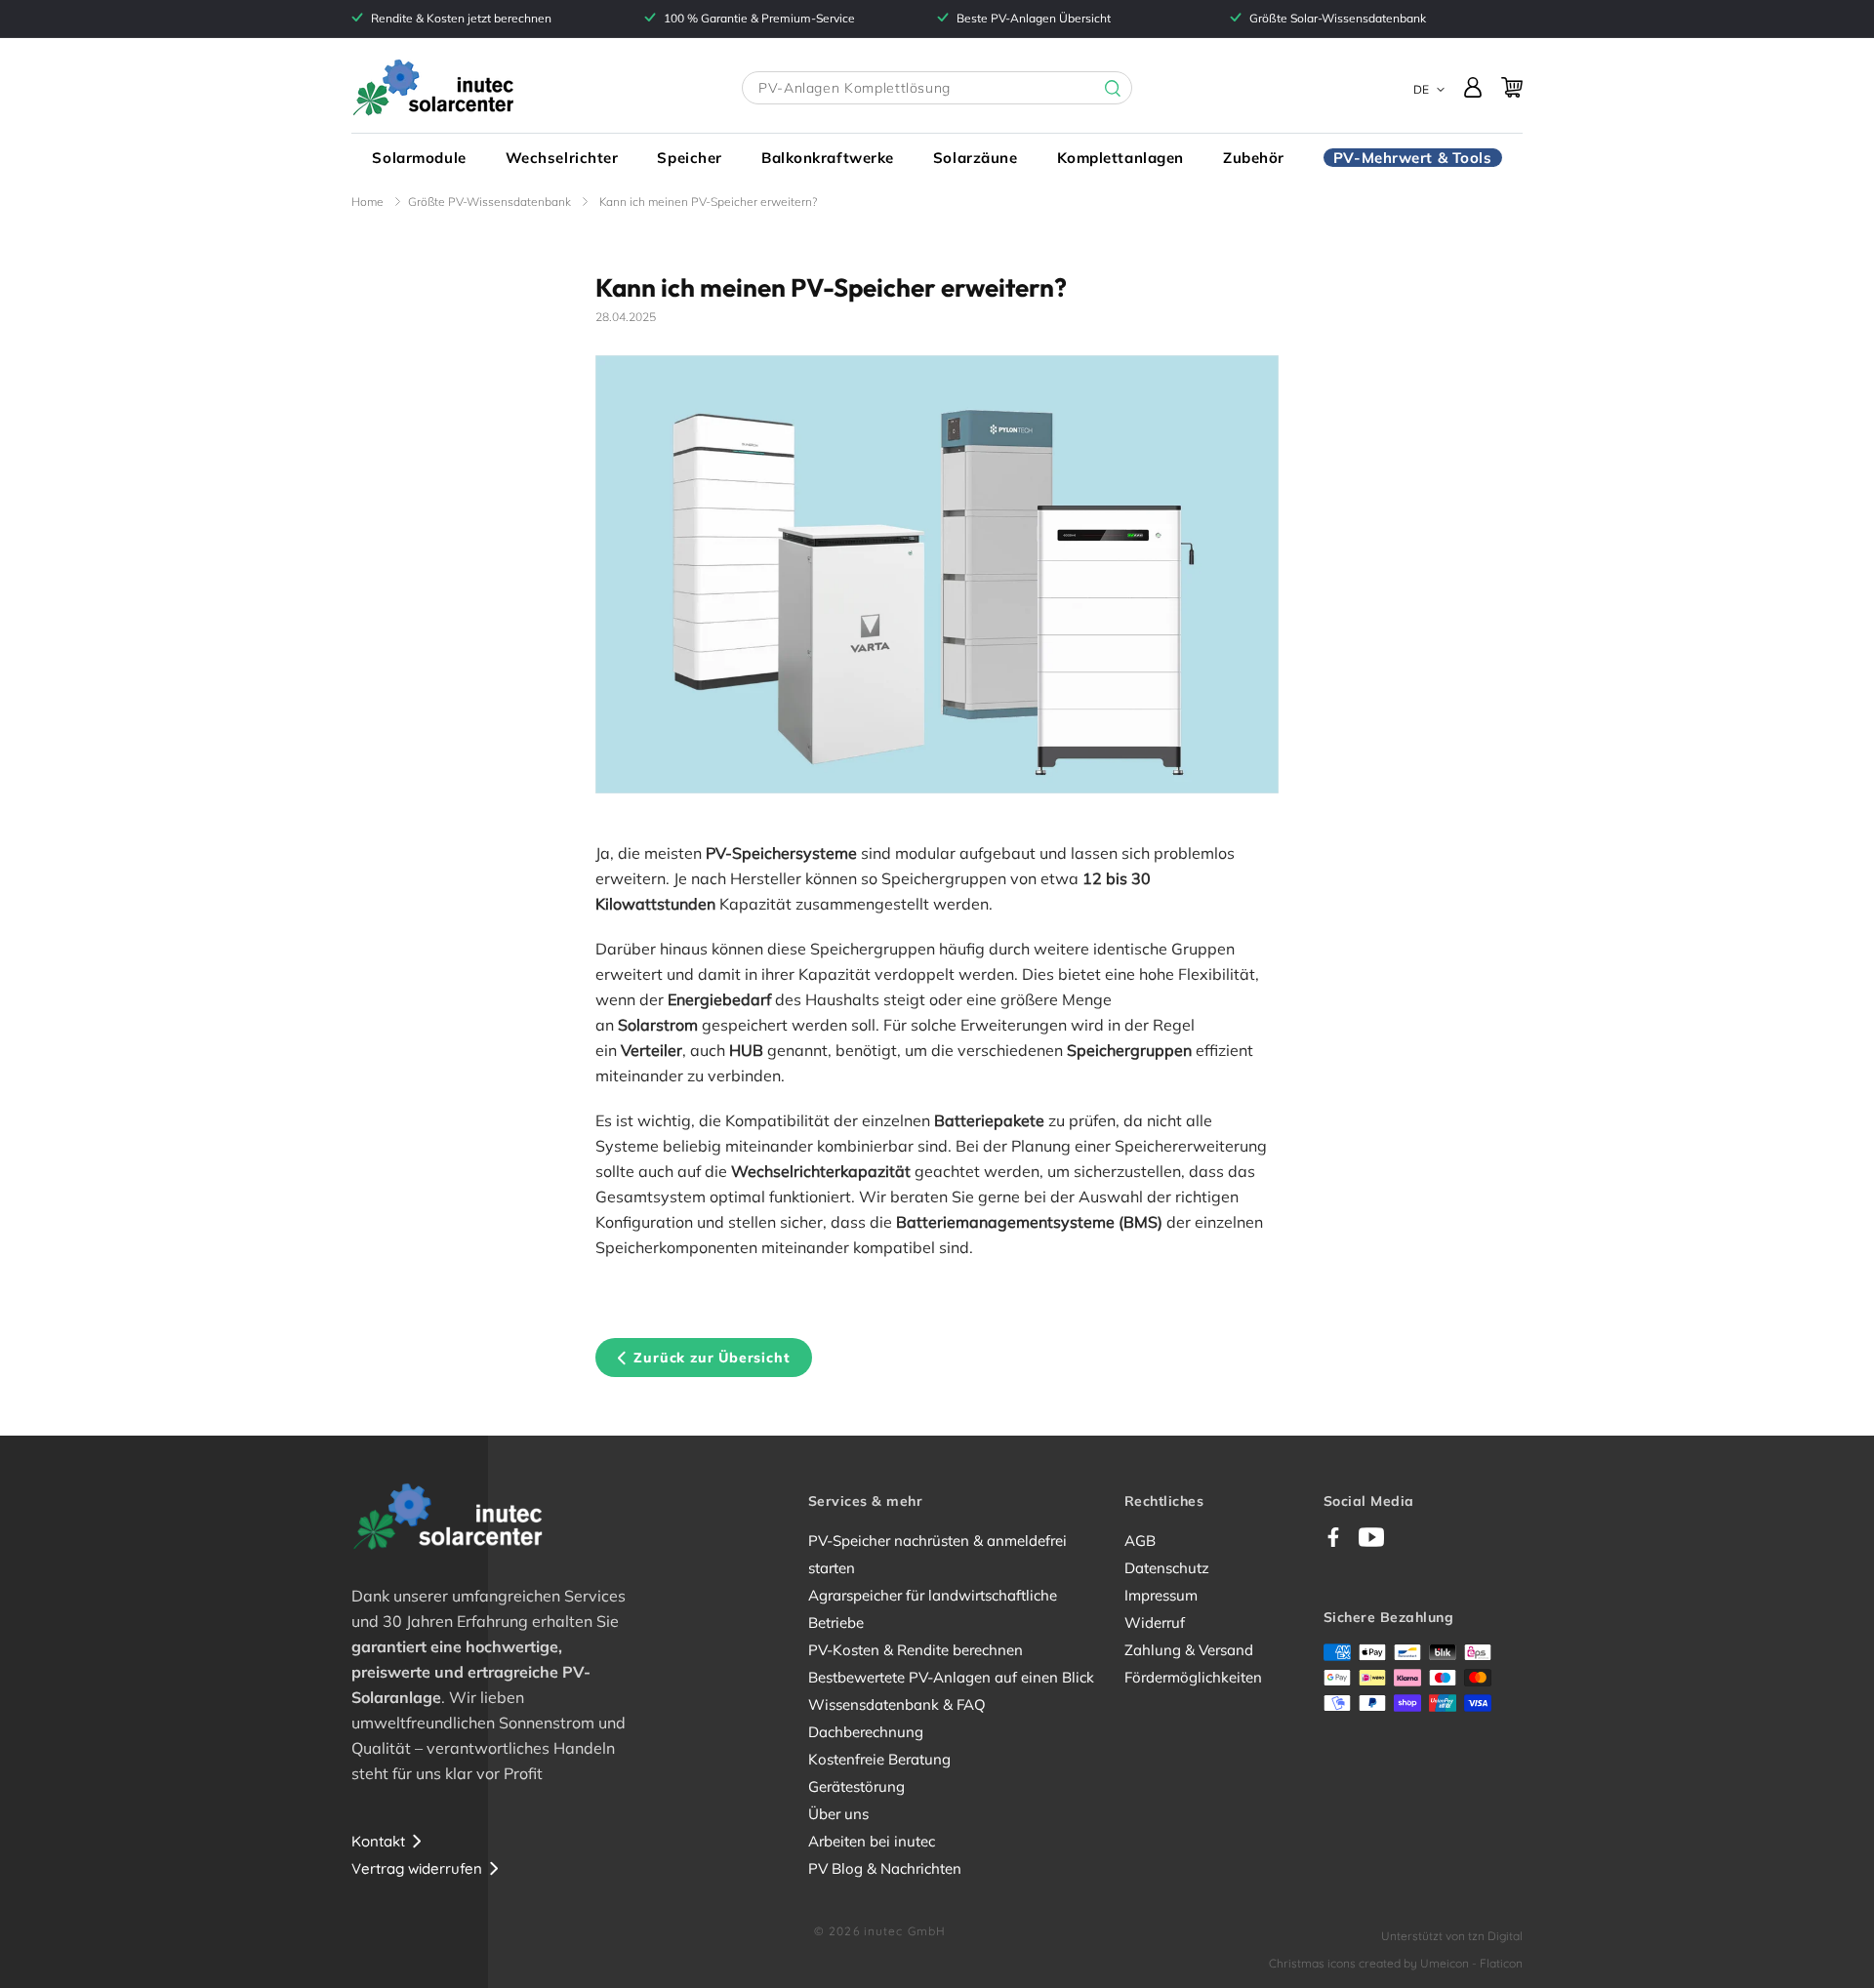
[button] (419, 158)
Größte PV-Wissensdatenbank (489, 202)
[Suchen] (1098, 89)
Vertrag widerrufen (417, 1868)
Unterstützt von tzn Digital (1452, 1936)
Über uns (838, 1814)
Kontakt (378, 1841)
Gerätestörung (856, 1786)
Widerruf (1155, 1623)
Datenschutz (1167, 1568)
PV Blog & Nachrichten (885, 1868)
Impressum (1161, 1595)
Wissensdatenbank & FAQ (897, 1704)
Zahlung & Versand (1189, 1650)
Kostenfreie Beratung (879, 1759)
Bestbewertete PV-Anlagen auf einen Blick (951, 1677)
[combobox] (937, 88)
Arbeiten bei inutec (872, 1841)
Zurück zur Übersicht (712, 1358)
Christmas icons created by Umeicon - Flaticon (1396, 1963)
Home (367, 202)
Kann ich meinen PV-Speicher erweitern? (708, 202)
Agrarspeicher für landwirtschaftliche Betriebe (933, 1609)
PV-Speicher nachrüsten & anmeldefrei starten (937, 1554)
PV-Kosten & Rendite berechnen (916, 1650)
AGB (1140, 1541)
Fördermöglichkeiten (1193, 1677)
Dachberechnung (866, 1732)
